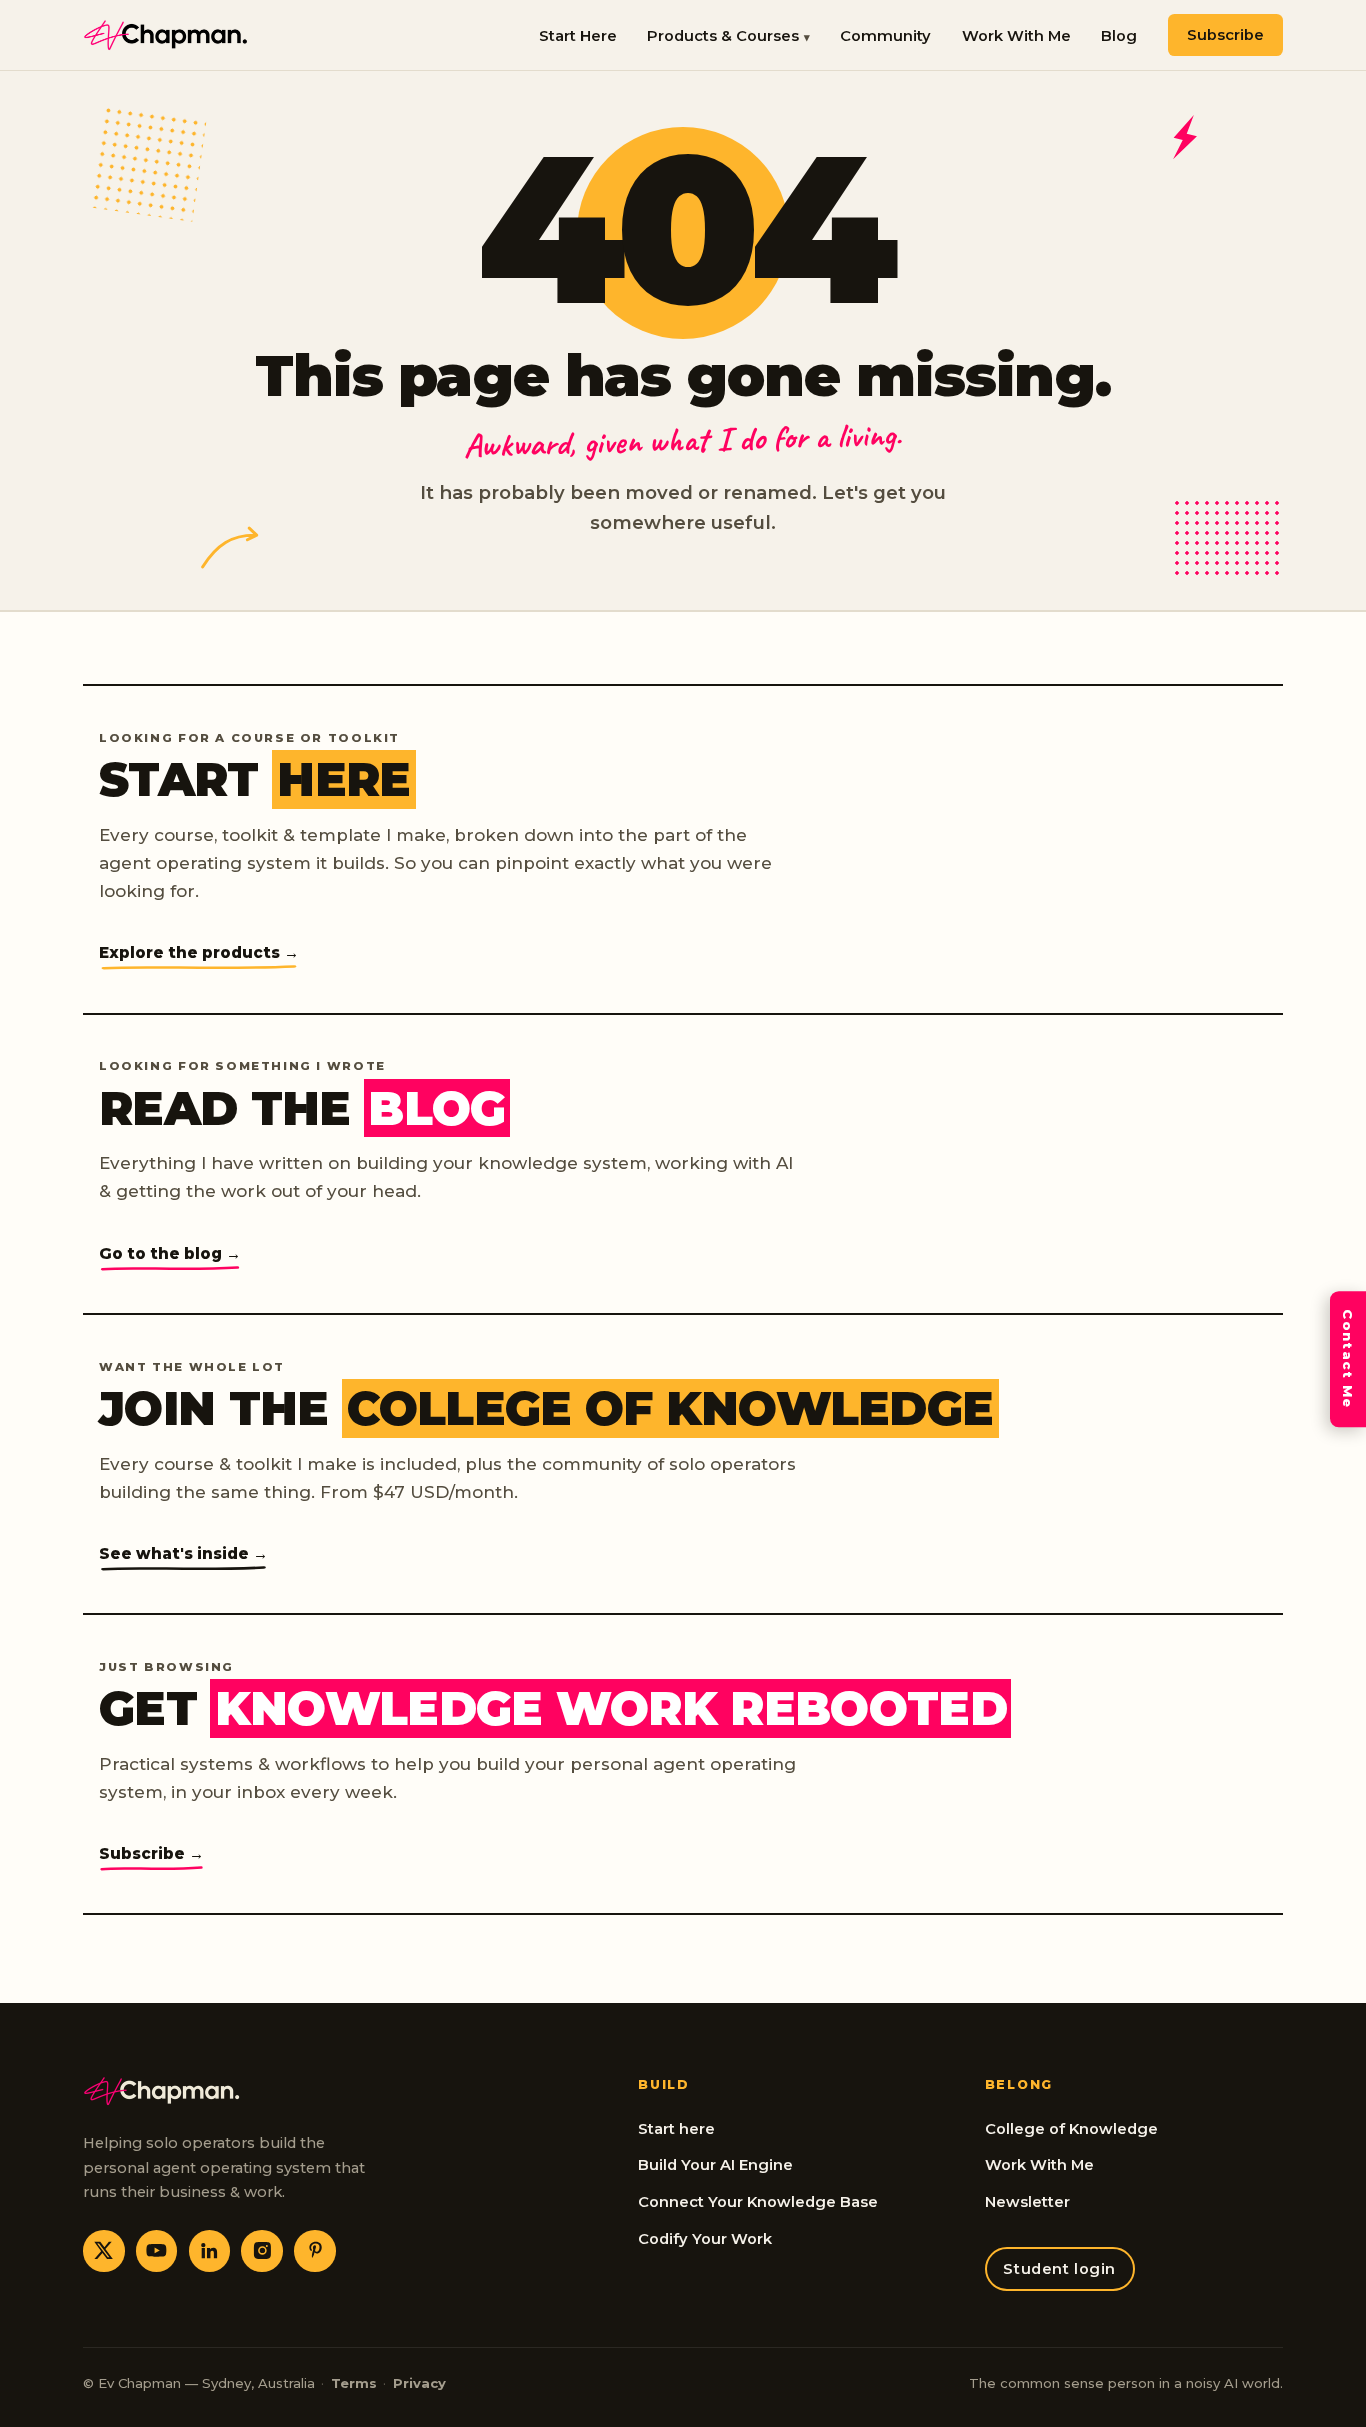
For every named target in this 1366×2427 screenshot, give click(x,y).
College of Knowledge (1071, 2129)
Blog (1119, 36)
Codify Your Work (705, 2239)
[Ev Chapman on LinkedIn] (210, 2251)
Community (885, 36)
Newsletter (1027, 2202)
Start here (676, 2129)
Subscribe (1225, 35)
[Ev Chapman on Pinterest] (315, 2251)
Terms (354, 2383)
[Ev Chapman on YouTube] (157, 2251)
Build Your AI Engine (715, 2165)
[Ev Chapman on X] (104, 2251)
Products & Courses (723, 36)
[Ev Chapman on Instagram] (262, 2251)
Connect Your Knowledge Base (758, 2202)
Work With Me (1016, 36)
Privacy (419, 2383)
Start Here (578, 36)
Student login (1059, 2269)
